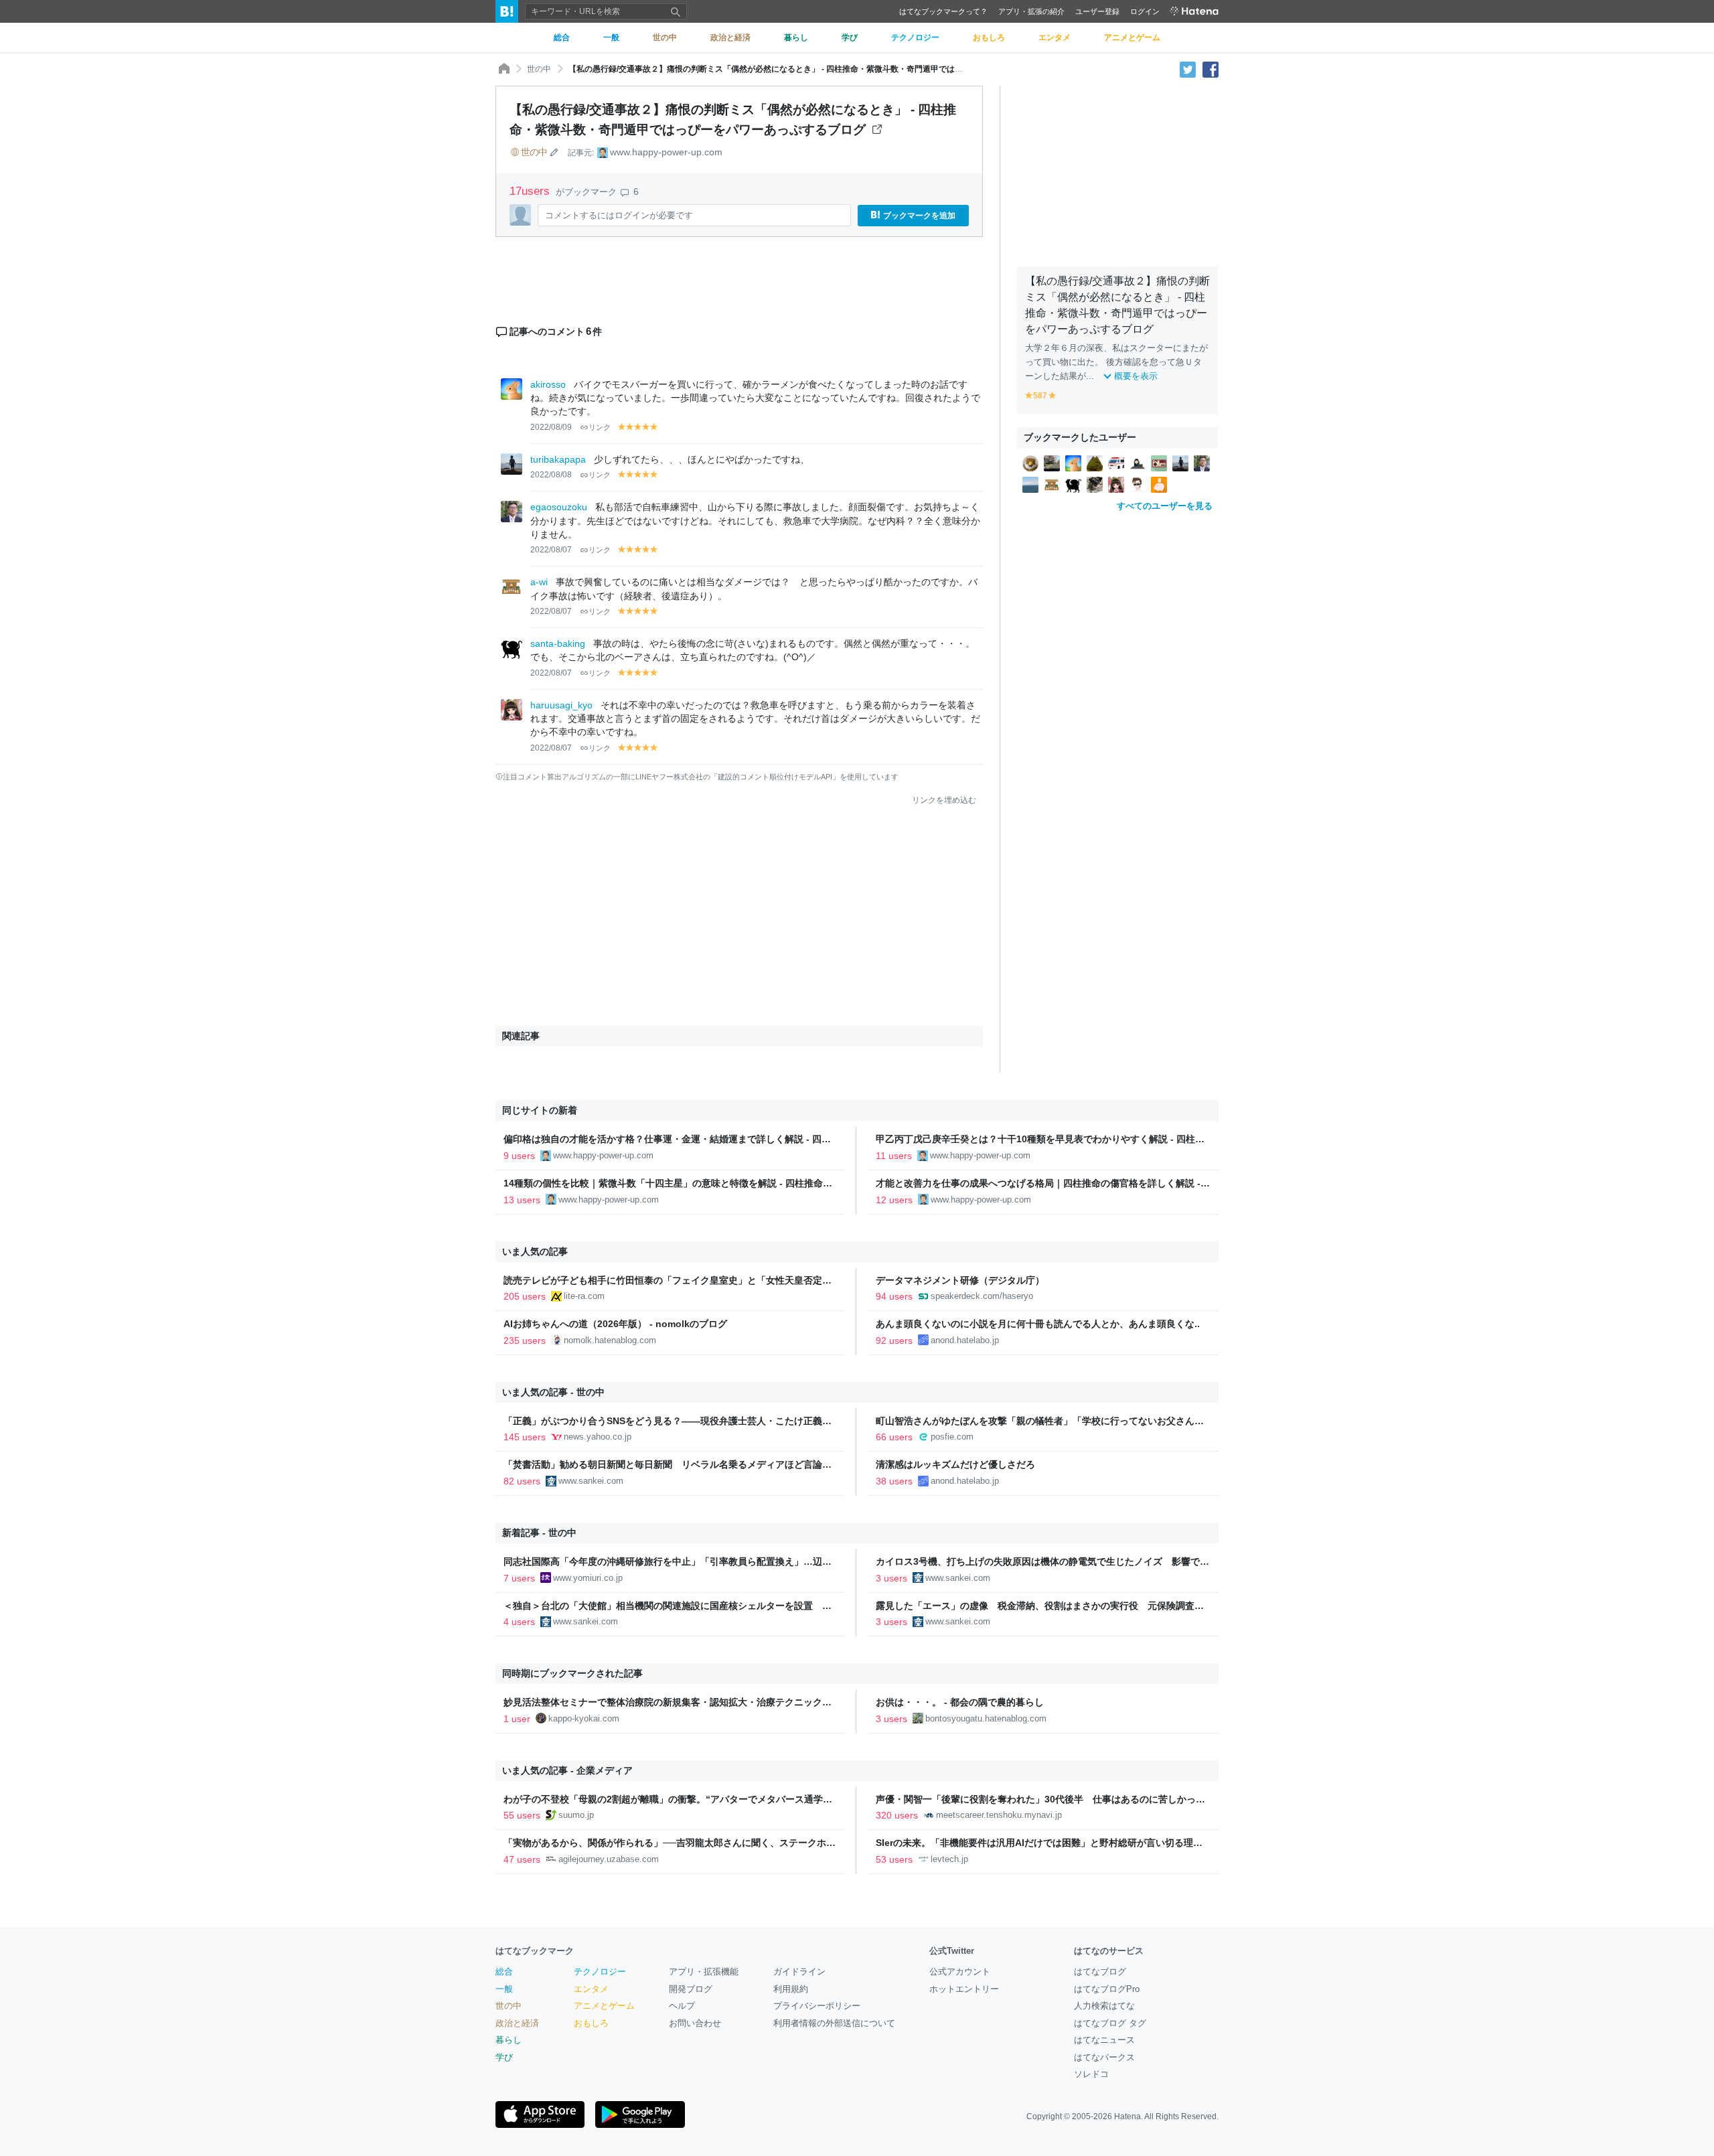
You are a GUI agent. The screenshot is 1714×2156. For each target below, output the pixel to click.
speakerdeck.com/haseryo (982, 1296)
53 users (894, 1859)
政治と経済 (517, 2023)
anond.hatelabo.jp (965, 1340)
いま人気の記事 (535, 1251)
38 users (894, 1481)
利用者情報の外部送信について (834, 2023)
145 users (525, 1437)
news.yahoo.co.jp (598, 1437)
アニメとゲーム (604, 2006)
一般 (504, 1989)
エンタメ (591, 1989)
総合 (504, 1972)
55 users (522, 1815)
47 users (522, 1859)
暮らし (509, 2040)
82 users (522, 1481)
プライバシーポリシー (817, 2006)
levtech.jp (949, 1859)
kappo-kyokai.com (584, 1718)
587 (1040, 396)
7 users (519, 1578)
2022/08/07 (551, 550)
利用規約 (791, 1989)
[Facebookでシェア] (1211, 69)
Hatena (1127, 2116)
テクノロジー (600, 1972)
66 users (894, 1437)
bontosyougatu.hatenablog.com (986, 1718)
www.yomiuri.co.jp (588, 1578)
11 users (894, 1156)
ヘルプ (682, 2006)
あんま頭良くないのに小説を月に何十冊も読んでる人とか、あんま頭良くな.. (1038, 1324)
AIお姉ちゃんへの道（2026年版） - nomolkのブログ (615, 1324)
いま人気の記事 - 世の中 (553, 1392)
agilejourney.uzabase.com (609, 1859)
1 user (517, 1719)
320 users (897, 1815)
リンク (600, 427)
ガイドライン (799, 1972)
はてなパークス (1104, 2057)
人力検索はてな (1104, 2006)
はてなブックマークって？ (943, 11)
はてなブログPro (1107, 1989)
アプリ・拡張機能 (704, 1972)
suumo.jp (576, 1815)
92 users (894, 1340)
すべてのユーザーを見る (1165, 506)
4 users (519, 1622)
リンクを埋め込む (944, 800)
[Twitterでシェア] (1188, 69)
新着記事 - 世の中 (539, 1533)
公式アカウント (960, 1972)
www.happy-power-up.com (666, 152)
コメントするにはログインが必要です (619, 215)
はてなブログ (1100, 1972)
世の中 (539, 69)
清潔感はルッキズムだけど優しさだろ (955, 1464)
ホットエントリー (964, 1989)
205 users (525, 1296)
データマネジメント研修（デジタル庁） (960, 1280)
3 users (891, 1578)
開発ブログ (691, 1989)
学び (504, 2057)
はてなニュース (1104, 2040)
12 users (894, 1200)
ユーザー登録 (1097, 11)
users (531, 191)
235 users (525, 1340)
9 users (519, 1156)
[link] (1030, 463)
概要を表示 (1136, 376)
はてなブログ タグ (1110, 2023)
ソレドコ (1091, 2074)
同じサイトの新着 (540, 1110)
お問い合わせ (695, 2023)
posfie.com (952, 1437)
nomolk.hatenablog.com (610, 1340)
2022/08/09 (551, 427)
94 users (894, 1296)
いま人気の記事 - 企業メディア (567, 1770)
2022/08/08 (551, 475)
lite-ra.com (584, 1296)
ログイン (1145, 11)
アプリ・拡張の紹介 (1031, 11)
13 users (522, 1200)
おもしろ (591, 2023)
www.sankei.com (591, 1481)
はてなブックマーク (535, 1951)
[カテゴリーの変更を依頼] (554, 152)
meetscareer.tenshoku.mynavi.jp (999, 1815)
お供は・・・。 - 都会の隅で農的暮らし (960, 1702)
